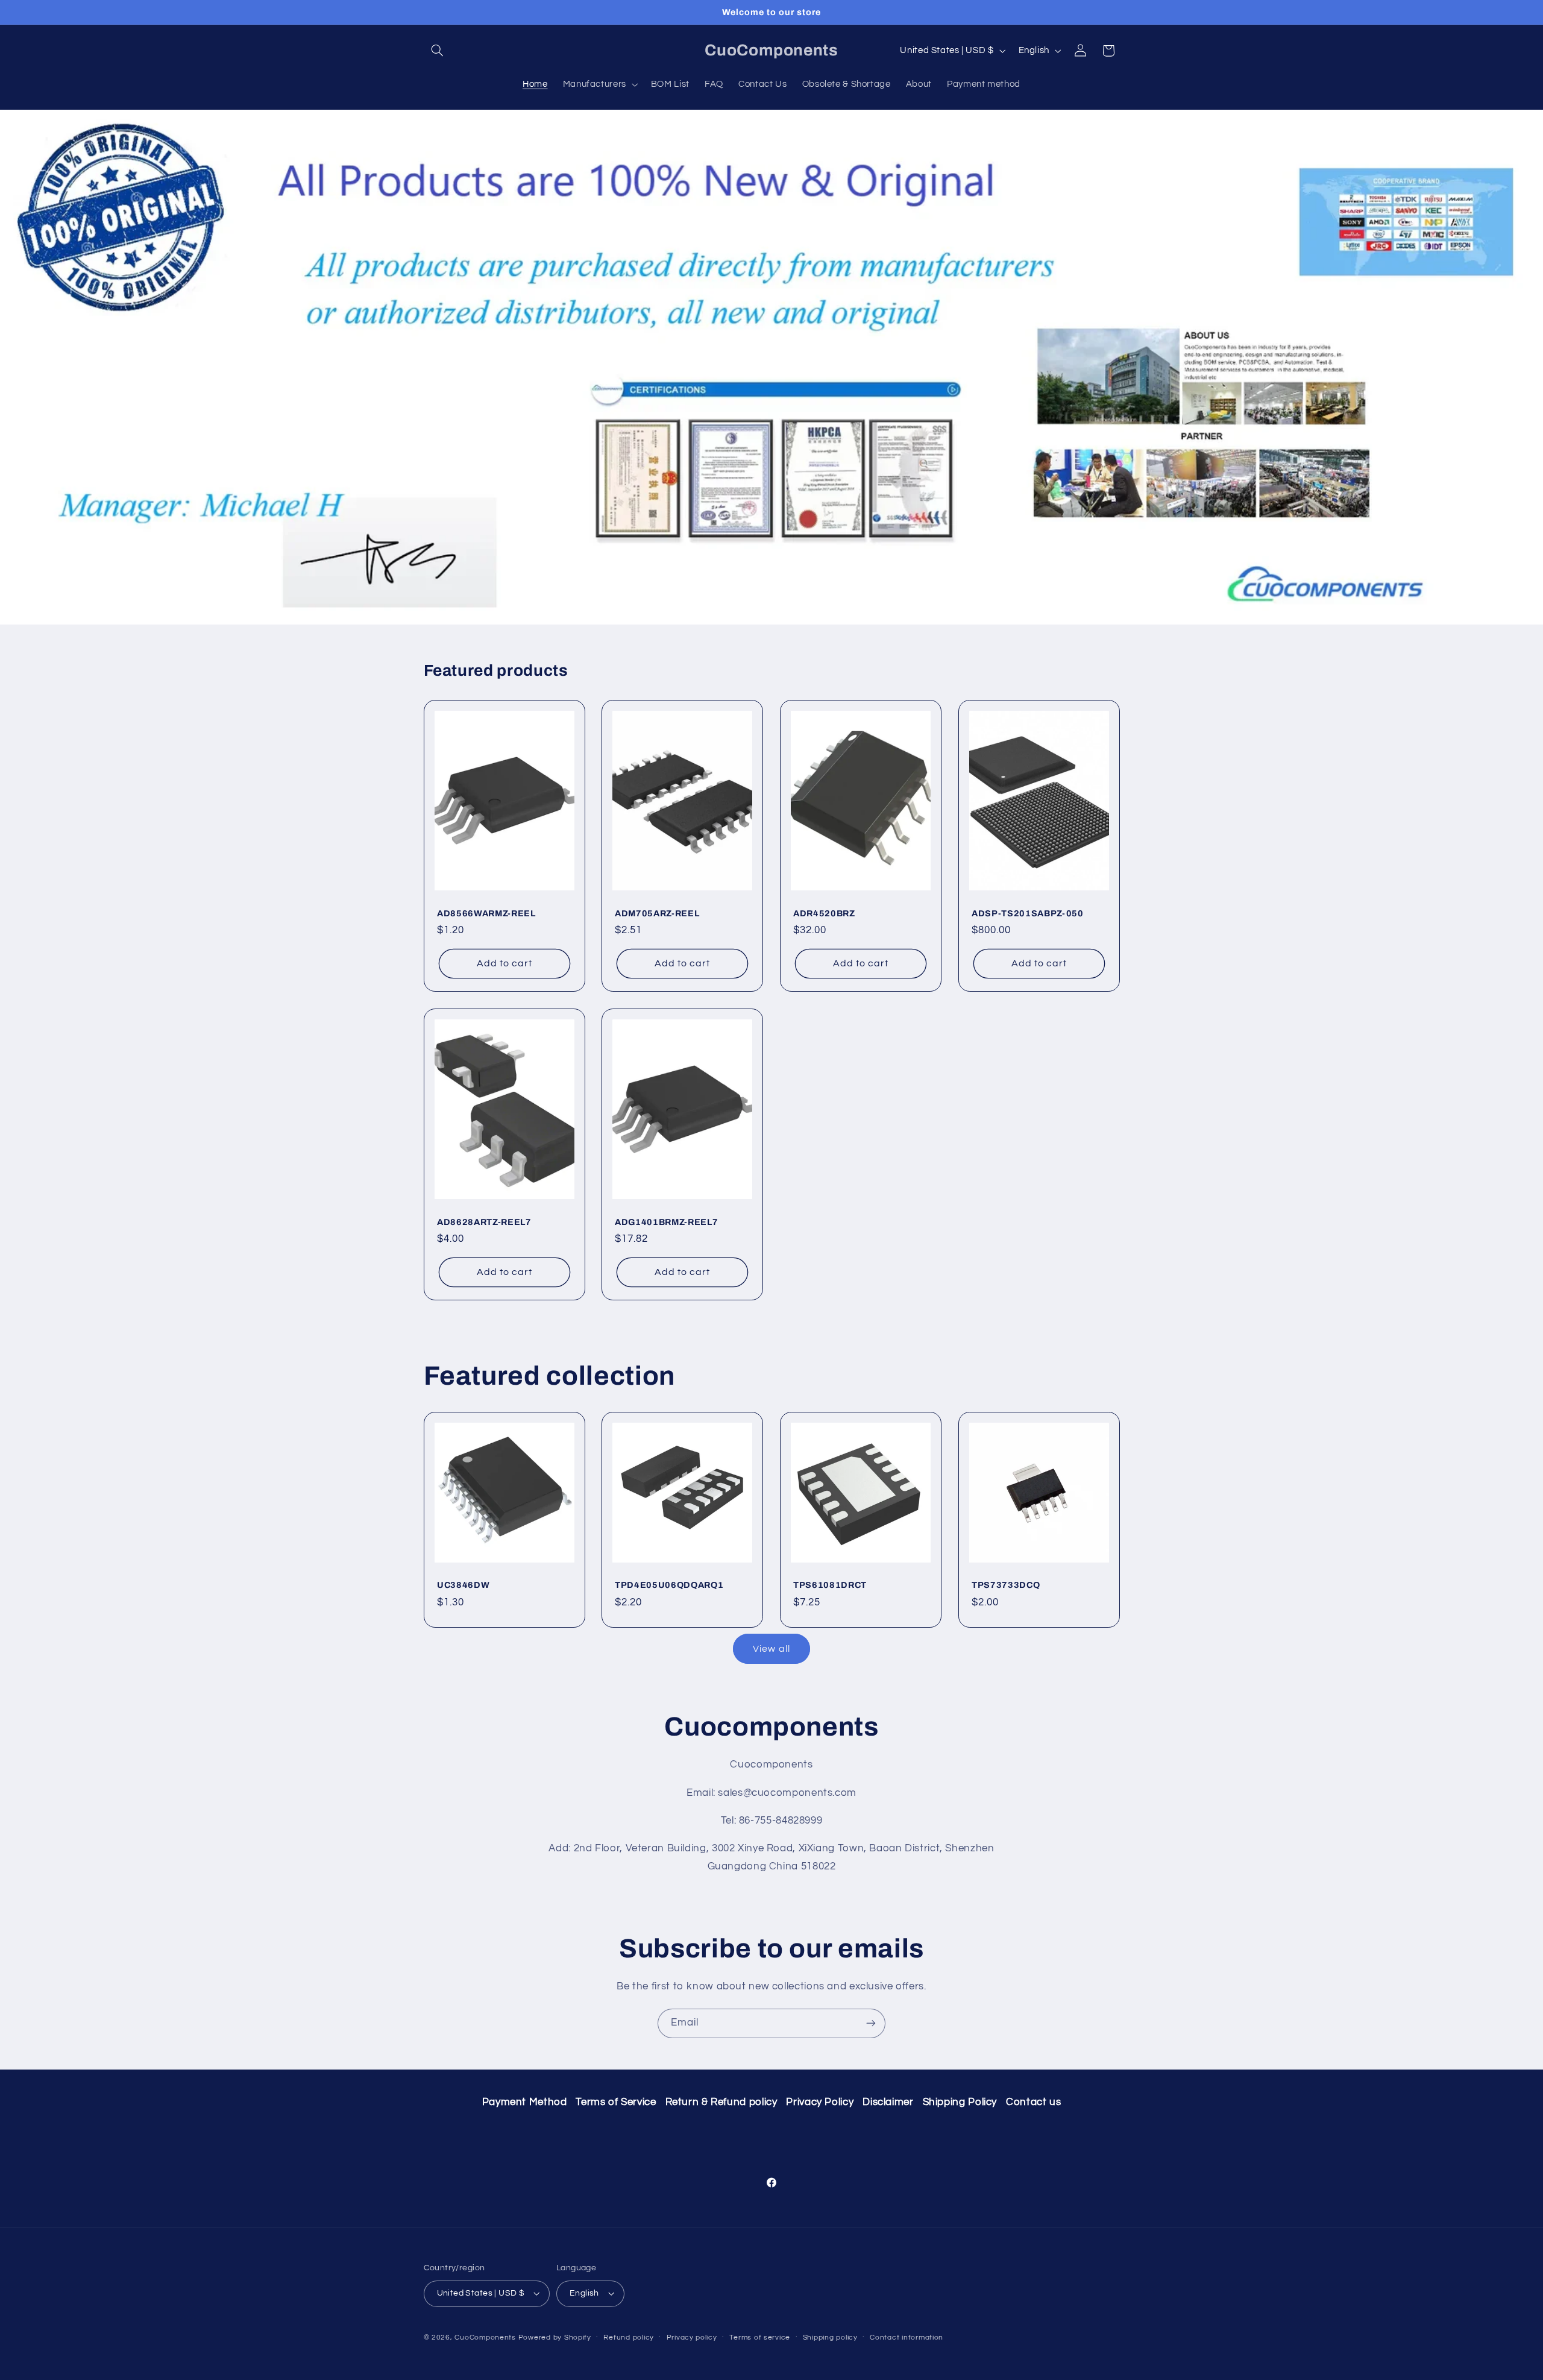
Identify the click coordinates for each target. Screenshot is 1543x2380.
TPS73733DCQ (1006, 1585)
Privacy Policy (820, 2102)
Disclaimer (888, 2102)
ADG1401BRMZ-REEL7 (666, 1222)
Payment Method (525, 2102)
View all (771, 1649)
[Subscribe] (871, 2023)
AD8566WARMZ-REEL (486, 913)
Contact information (907, 2337)
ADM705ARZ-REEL (657, 913)
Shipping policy (830, 2337)
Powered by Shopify (555, 2337)
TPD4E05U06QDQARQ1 (669, 1585)
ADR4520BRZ (824, 913)
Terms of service (760, 2337)
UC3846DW (463, 1585)
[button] (438, 51)
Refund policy (629, 2337)
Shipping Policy (960, 2102)
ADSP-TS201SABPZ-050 (1028, 913)
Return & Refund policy (721, 2102)
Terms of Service (616, 2102)
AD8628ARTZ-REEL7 (484, 1222)
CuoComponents (485, 2337)
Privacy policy (692, 2337)
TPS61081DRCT (830, 1585)
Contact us (1033, 2102)
